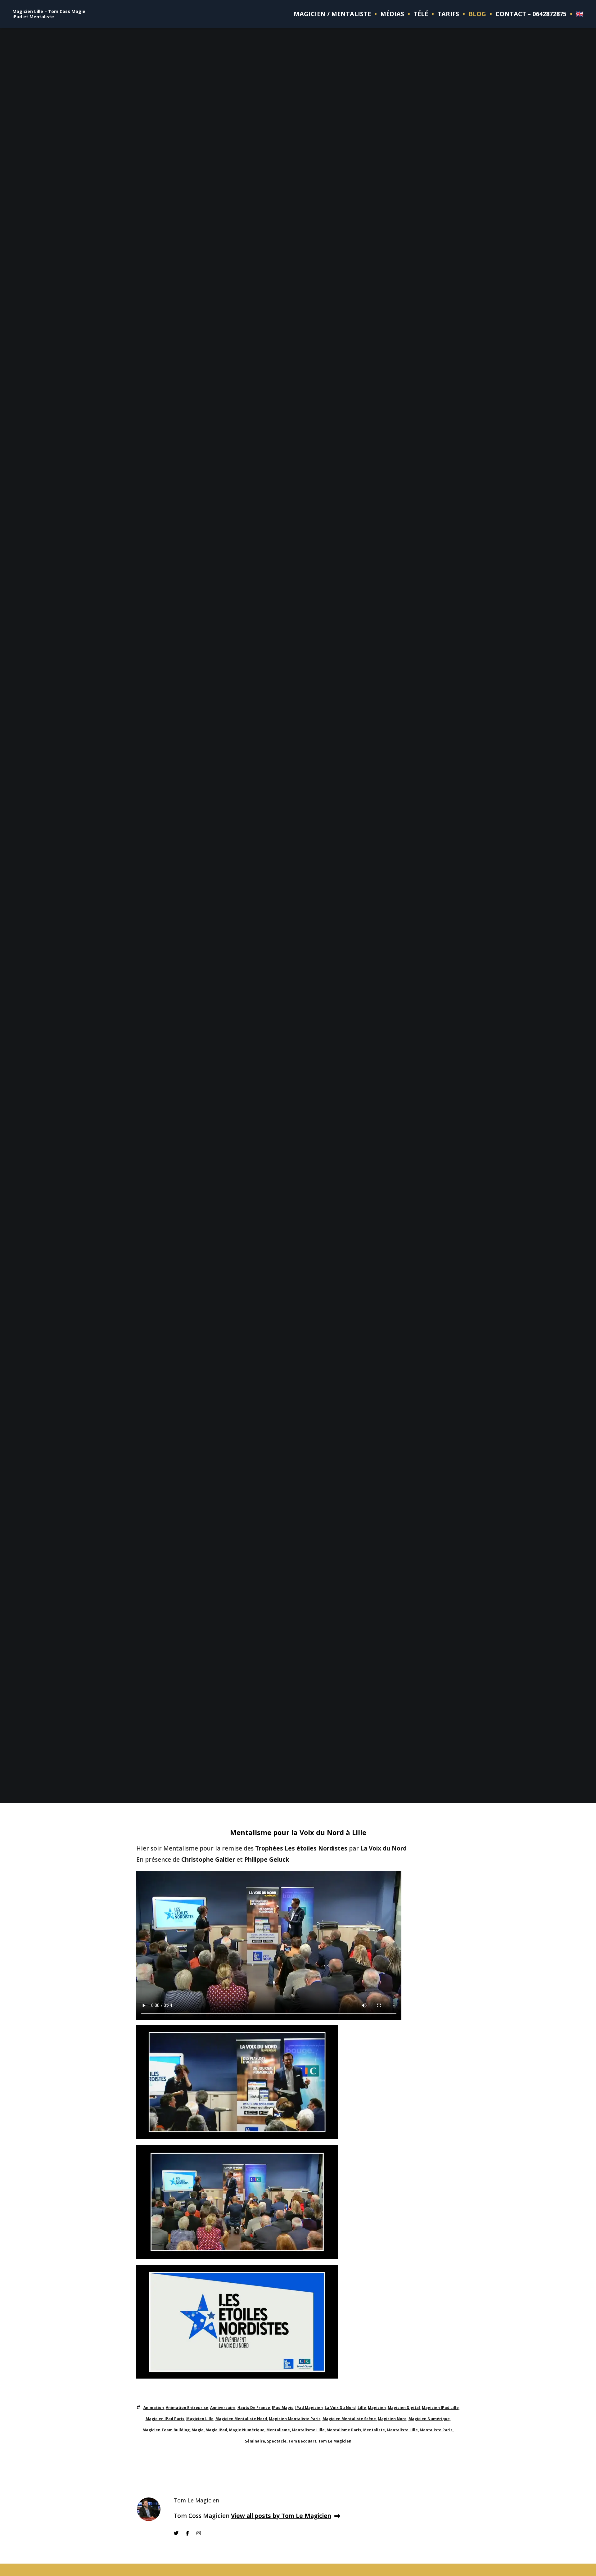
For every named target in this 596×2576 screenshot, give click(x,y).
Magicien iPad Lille (440, 2408)
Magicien (377, 2408)
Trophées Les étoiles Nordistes (301, 1848)
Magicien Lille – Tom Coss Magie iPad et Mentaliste (49, 14)
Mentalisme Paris (344, 2430)
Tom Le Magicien (335, 2441)
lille (362, 2408)
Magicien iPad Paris (165, 2419)
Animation (154, 2408)
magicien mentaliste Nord (241, 2419)
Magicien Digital (404, 2408)
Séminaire (255, 2441)
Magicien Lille (200, 2419)
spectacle (277, 2441)
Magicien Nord (392, 2419)
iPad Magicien (309, 2408)
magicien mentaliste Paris (295, 2419)
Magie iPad (216, 2430)
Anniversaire (223, 2408)
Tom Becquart (302, 2441)
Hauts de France (254, 2408)
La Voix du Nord (384, 1848)
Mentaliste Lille (402, 2430)
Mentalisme (278, 2430)
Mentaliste (374, 2430)
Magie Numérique (247, 2430)
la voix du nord (340, 2408)
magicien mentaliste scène (349, 2419)
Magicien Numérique (429, 2419)
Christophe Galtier (208, 1860)
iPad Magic (283, 2408)
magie (198, 2430)
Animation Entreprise (187, 2408)
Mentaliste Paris (436, 2430)
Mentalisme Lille (308, 2430)
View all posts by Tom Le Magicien (281, 2516)
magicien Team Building (166, 2430)
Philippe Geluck (267, 1860)
